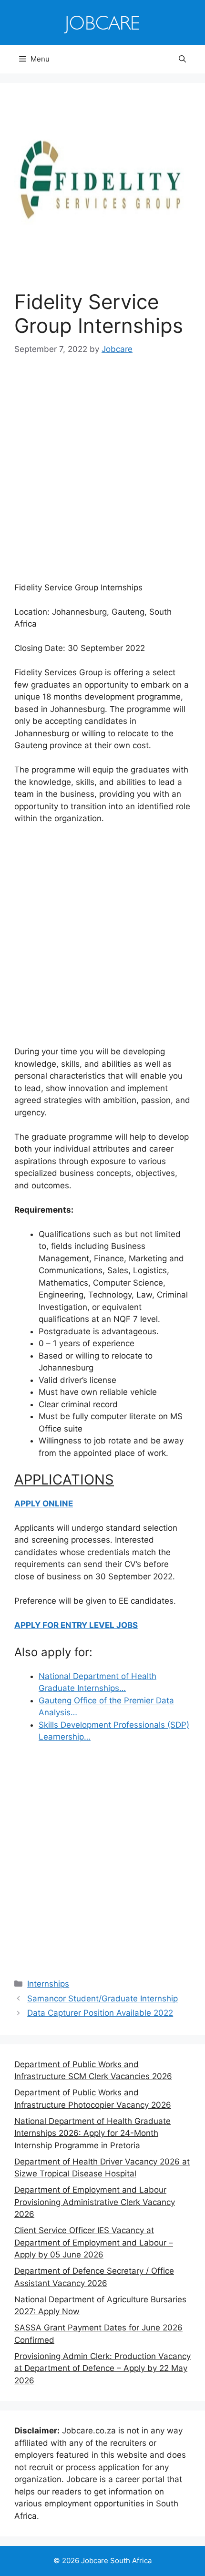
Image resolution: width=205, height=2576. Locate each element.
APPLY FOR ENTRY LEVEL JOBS (76, 1625)
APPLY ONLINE (44, 1504)
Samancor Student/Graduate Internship (102, 1999)
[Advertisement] (102, 475)
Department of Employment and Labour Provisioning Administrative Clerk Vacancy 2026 (95, 2202)
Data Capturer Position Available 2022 (100, 2013)
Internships (48, 1984)
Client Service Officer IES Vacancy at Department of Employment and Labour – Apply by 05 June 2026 (94, 2242)
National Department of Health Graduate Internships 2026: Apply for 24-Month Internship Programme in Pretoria (92, 2133)
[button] (182, 59)
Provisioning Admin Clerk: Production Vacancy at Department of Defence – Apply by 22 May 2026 (102, 2368)
